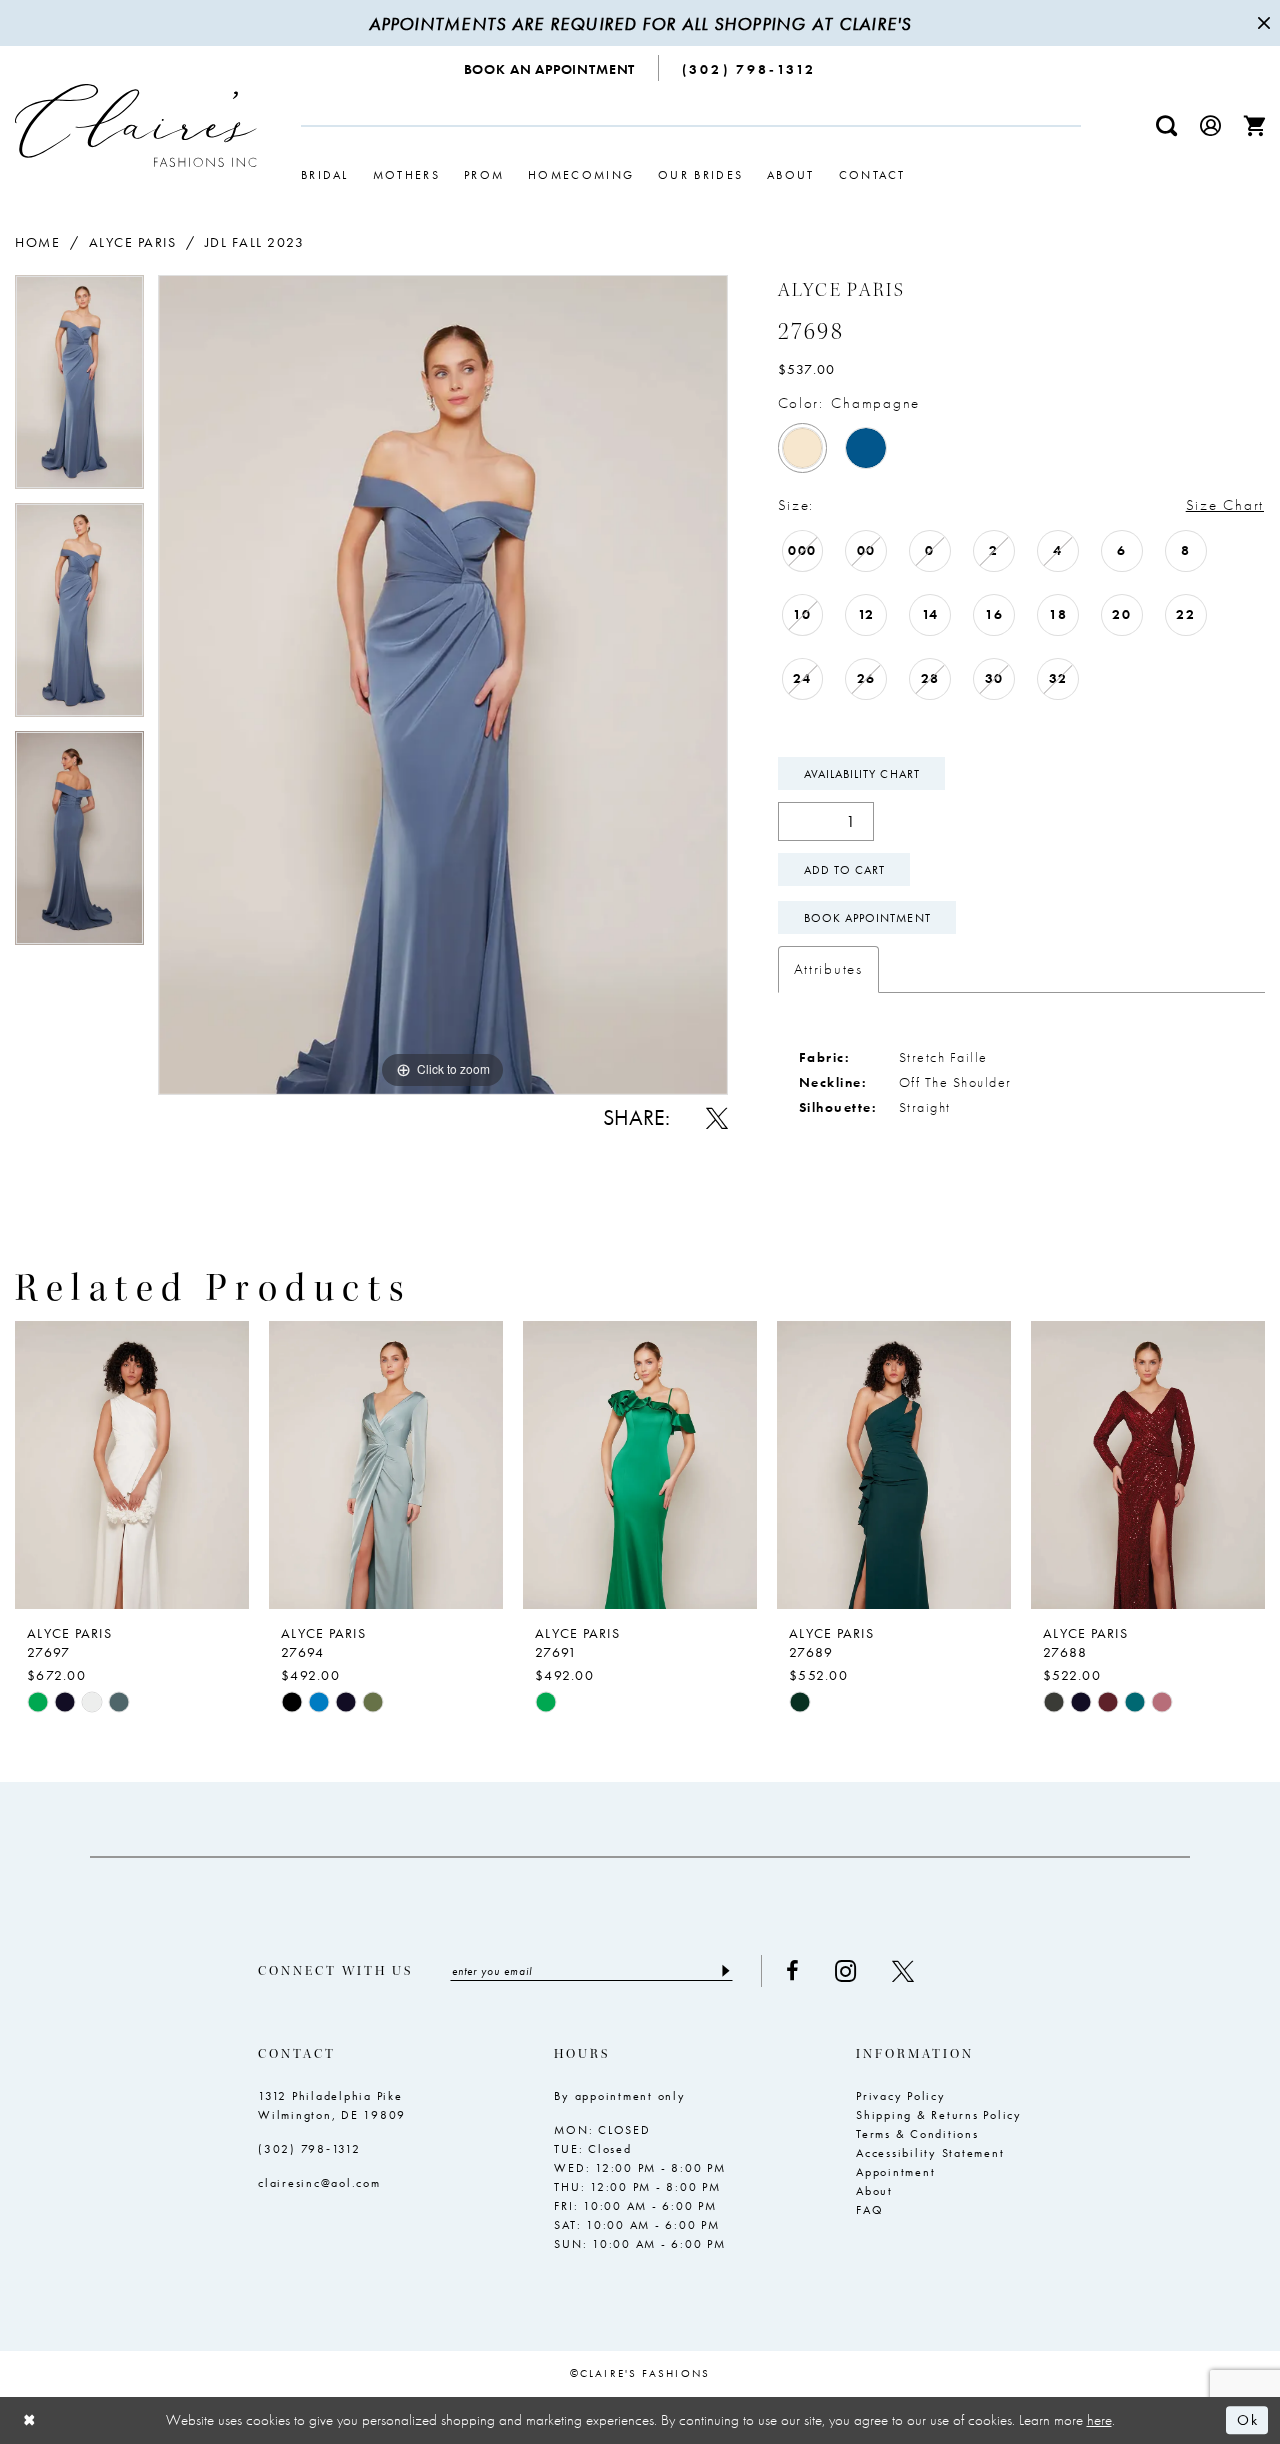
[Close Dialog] (30, 2420)
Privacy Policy (901, 2096)
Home (37, 242)
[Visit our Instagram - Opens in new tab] (845, 1971)
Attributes (828, 969)
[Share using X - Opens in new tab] (717, 1118)
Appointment (895, 2172)
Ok (1247, 2421)
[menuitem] (550, 68)
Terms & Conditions (917, 2134)
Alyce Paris (133, 242)
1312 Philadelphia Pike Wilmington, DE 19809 (332, 2105)
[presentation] (132, 1465)
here (1099, 2420)
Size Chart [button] (1225, 505)
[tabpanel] (79, 389)
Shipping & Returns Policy (939, 2115)
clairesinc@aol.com (319, 2183)
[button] (1211, 125)
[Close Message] (1262, 23)
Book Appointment (867, 918)
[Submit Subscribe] (724, 1971)
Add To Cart (845, 870)
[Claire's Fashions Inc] (136, 125)
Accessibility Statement (930, 2153)
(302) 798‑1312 (309, 2149)
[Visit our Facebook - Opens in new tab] (792, 1971)
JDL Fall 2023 (255, 242)
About (874, 2191)
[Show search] (1167, 125)
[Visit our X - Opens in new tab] (903, 1971)
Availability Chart (862, 774)
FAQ (869, 2210)
